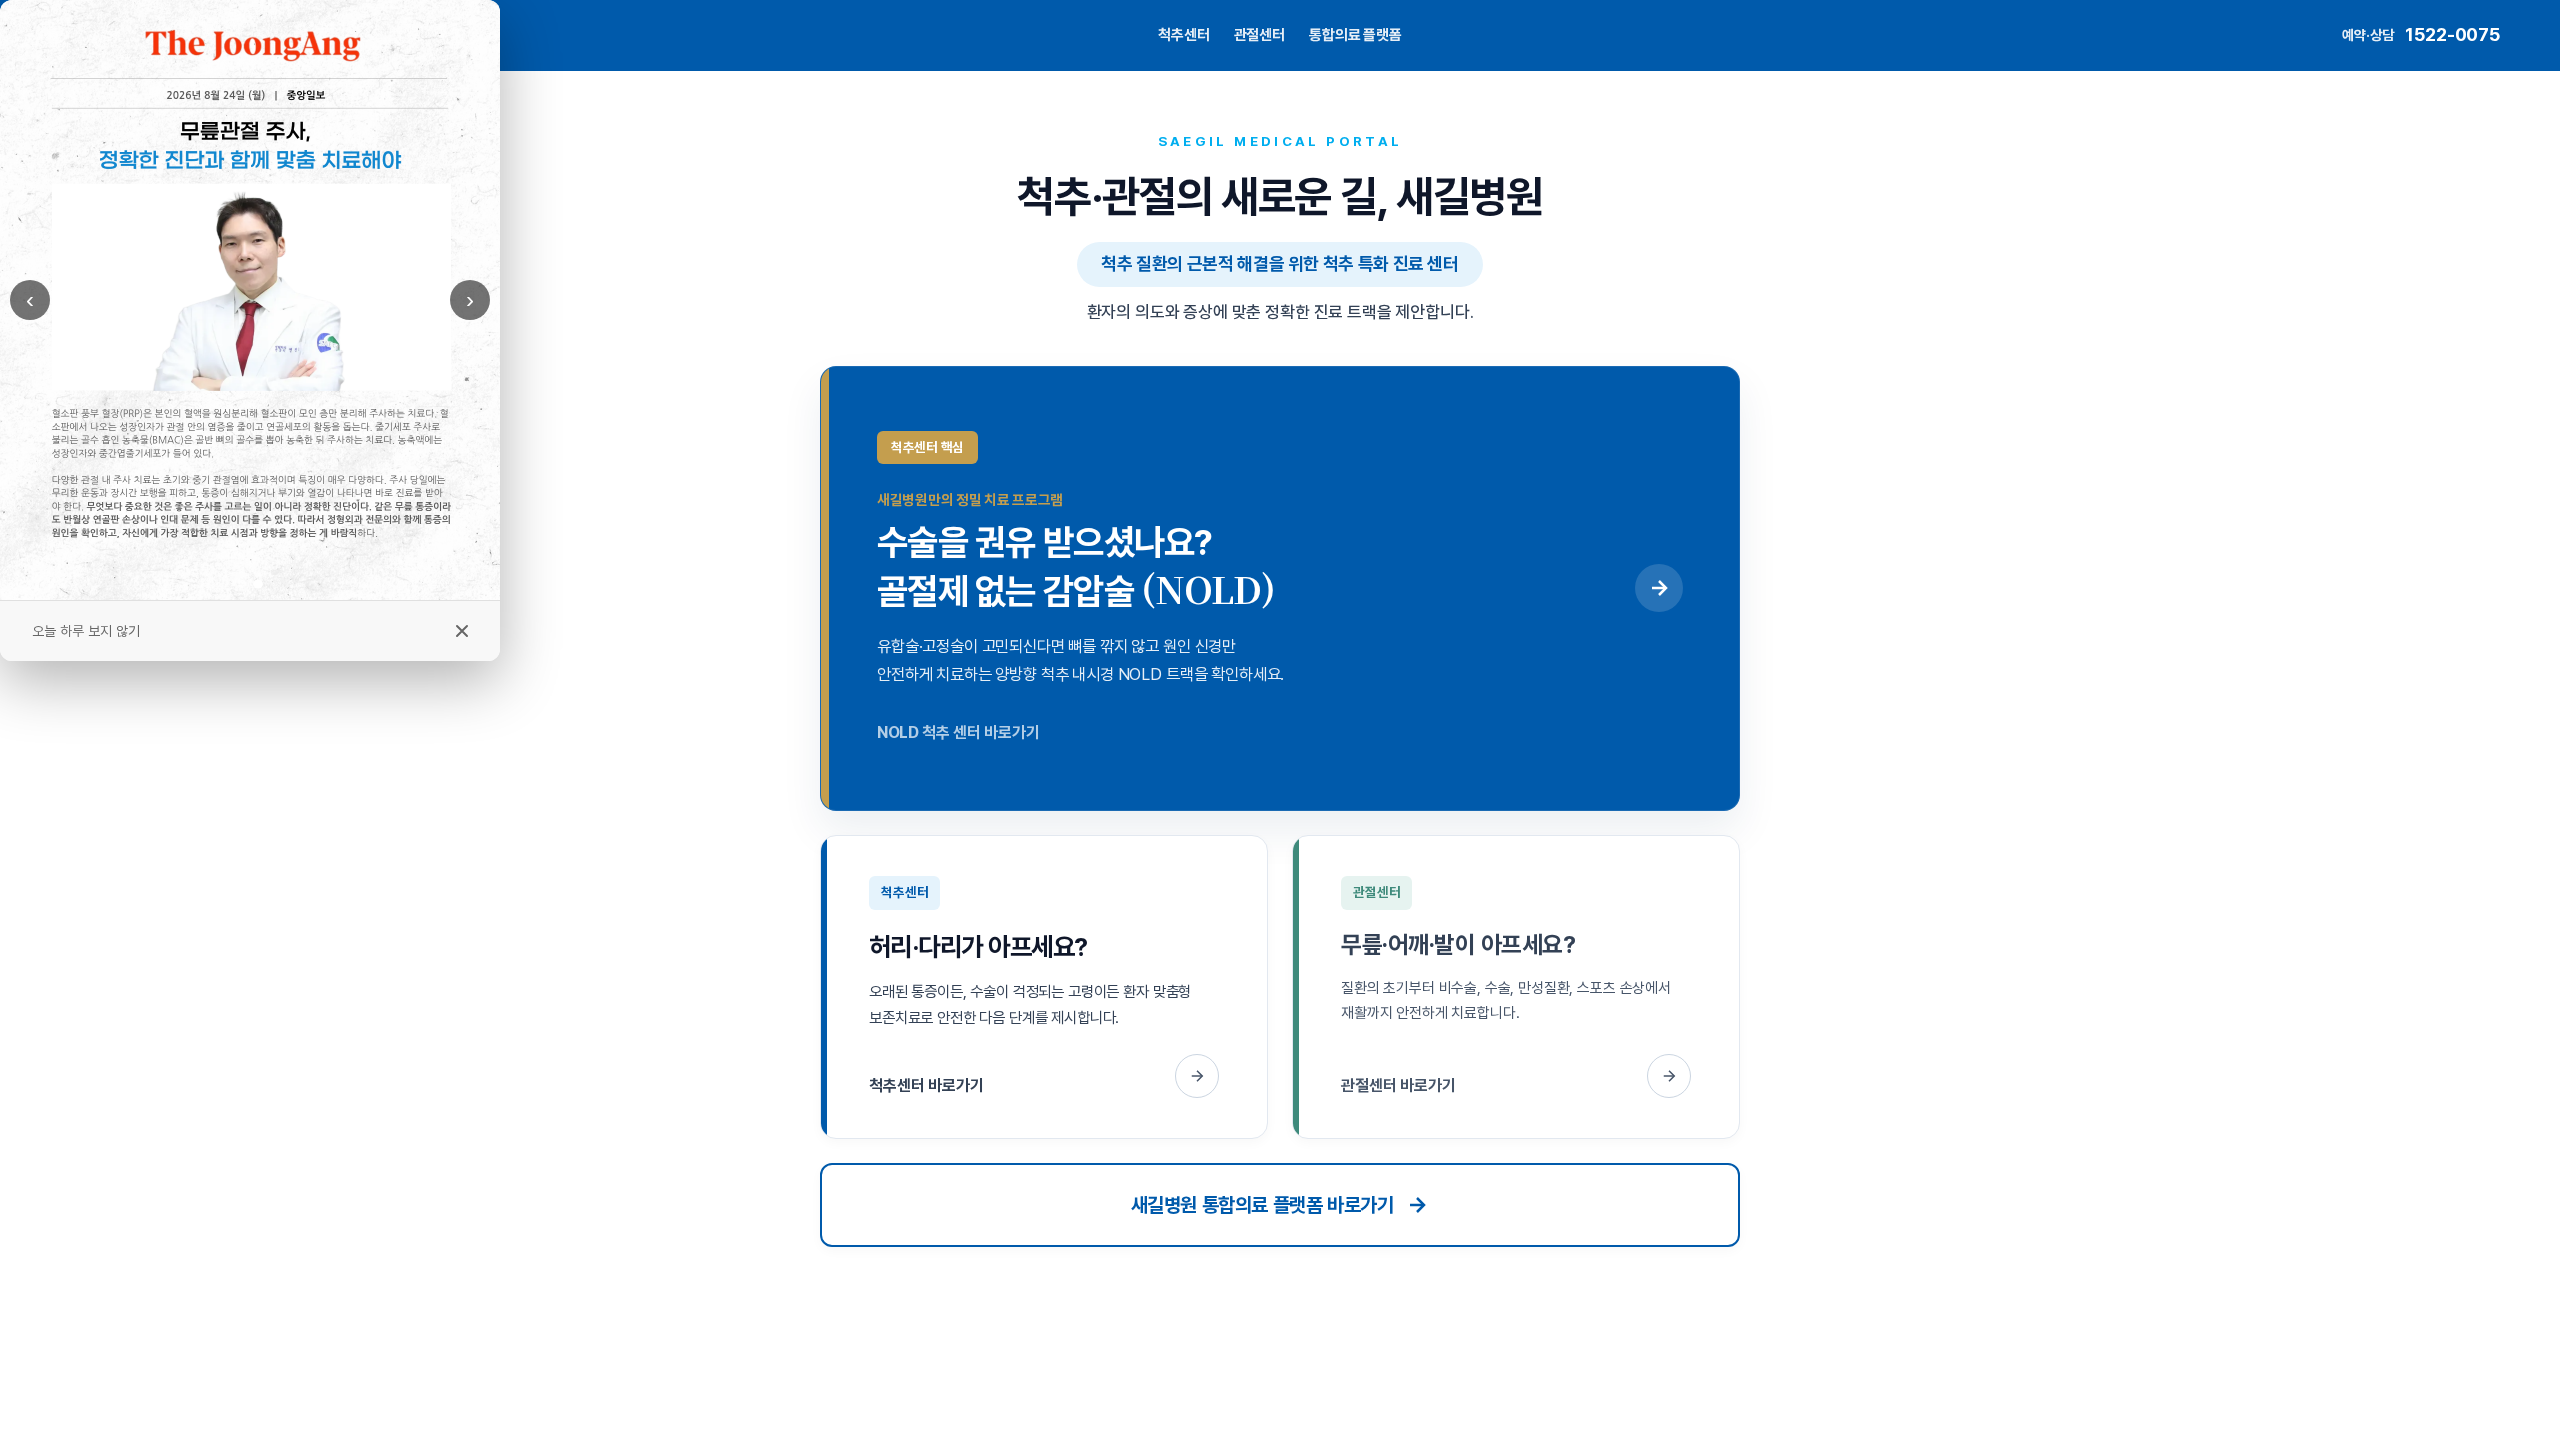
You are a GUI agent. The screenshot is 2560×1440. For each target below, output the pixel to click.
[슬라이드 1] (242, 584)
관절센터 (1259, 35)
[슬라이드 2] (257, 583)
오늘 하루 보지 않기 (86, 631)
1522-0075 (2452, 34)
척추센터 (1183, 35)
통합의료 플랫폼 (1355, 35)
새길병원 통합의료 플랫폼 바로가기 (1262, 1205)
